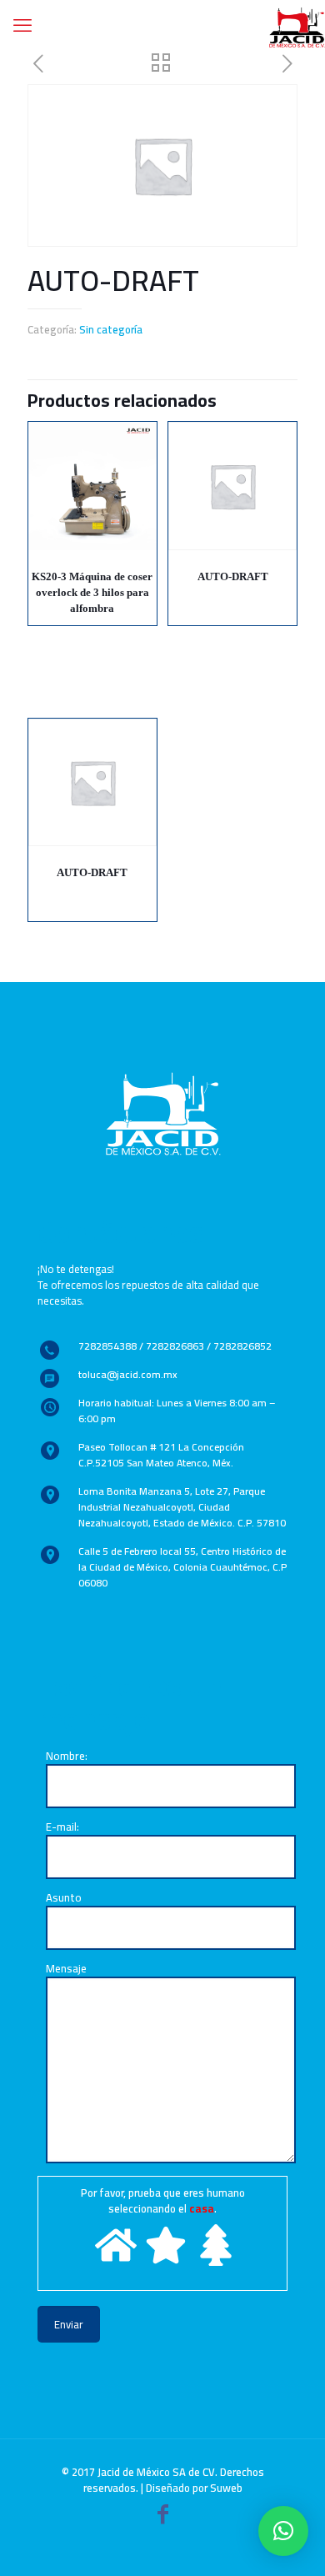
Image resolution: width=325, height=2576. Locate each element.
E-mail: (62, 1828)
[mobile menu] (22, 25)
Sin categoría (111, 329)
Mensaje (66, 1970)
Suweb (226, 2488)
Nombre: (67, 1757)
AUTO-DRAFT (233, 576)
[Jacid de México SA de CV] (297, 25)
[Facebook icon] (162, 2517)
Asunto (64, 1899)
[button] (283, 2531)
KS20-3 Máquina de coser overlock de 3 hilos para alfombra (92, 592)
